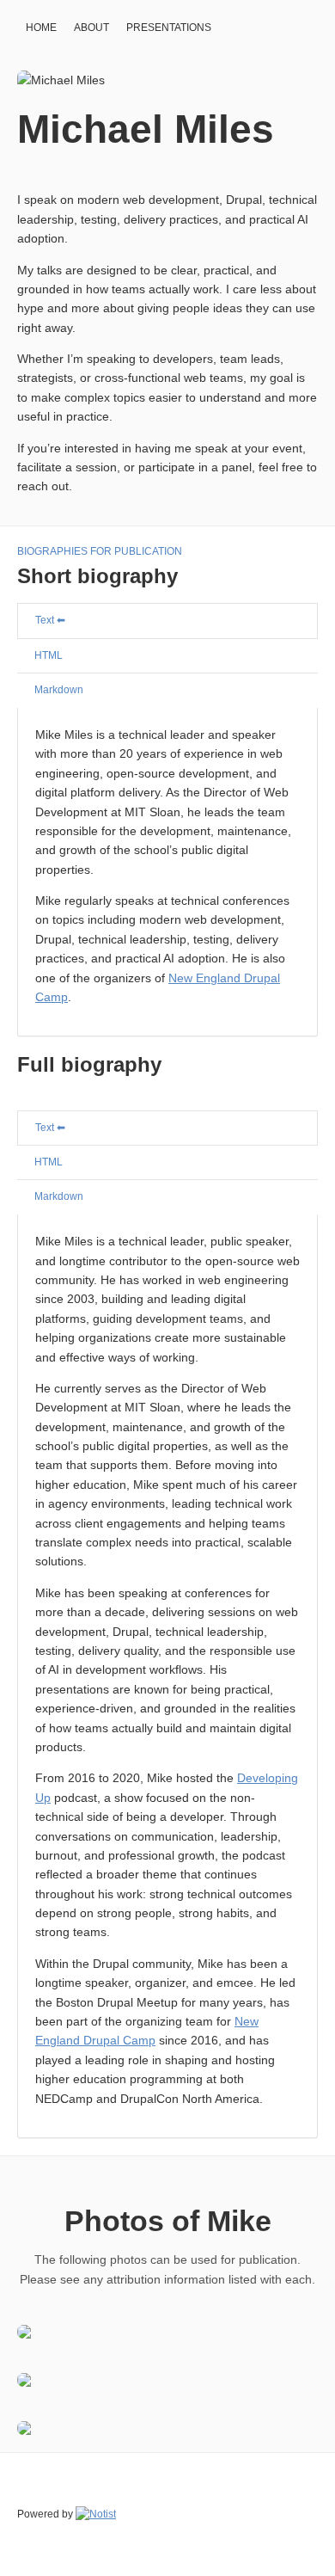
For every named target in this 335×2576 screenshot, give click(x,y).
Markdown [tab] (59, 690)
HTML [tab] (49, 655)
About (91, 28)
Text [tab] (45, 620)
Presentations (169, 28)
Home (41, 28)
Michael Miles (146, 129)
